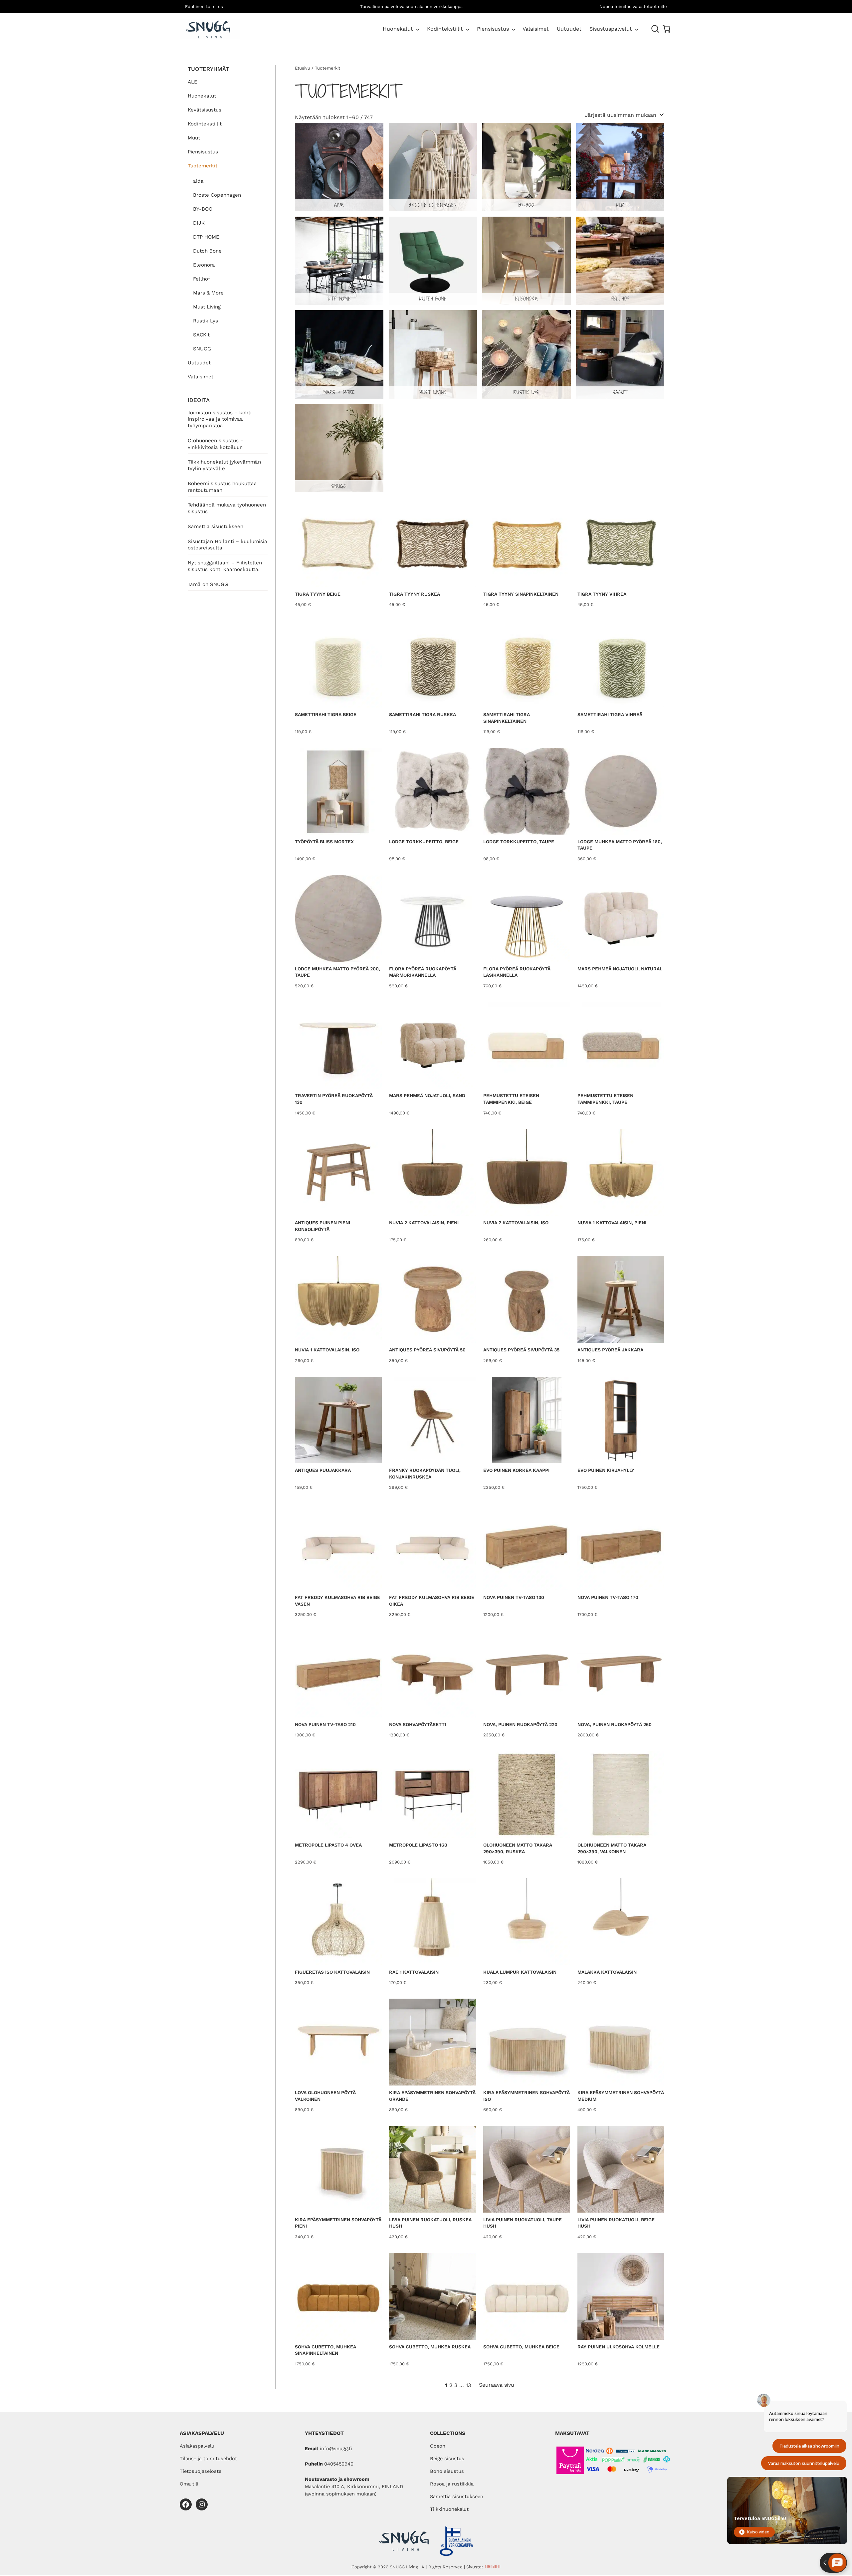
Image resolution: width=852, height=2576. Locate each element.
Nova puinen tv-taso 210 (325, 1724)
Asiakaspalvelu (197, 2446)
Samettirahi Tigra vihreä (610, 714)
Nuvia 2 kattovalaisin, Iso (516, 1223)
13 (468, 2385)
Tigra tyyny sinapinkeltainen (521, 594)
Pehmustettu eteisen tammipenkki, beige (511, 1099)
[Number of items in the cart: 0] (666, 29)
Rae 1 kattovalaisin (414, 1972)
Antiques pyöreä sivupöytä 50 (427, 1350)
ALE (193, 82)
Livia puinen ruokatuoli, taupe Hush (523, 2223)
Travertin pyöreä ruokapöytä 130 (334, 1099)
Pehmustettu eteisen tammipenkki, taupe (605, 1099)
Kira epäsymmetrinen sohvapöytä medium (621, 2096)
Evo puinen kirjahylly (606, 1470)
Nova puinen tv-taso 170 (608, 1597)
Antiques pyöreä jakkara (610, 1350)
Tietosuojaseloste (201, 2471)
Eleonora (204, 265)
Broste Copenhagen (217, 195)
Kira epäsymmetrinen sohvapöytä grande (432, 2096)
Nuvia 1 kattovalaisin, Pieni (612, 1223)
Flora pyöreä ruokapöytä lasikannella (517, 972)
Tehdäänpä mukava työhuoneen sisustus (227, 508)
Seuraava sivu (497, 2385)
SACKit (201, 335)
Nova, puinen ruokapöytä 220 (520, 1724)
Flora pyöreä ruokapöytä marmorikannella (423, 972)
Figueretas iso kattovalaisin (332, 1972)
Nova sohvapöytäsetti (418, 1724)
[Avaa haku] (655, 29)
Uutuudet (199, 363)
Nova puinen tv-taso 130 (514, 1597)
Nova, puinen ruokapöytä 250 (615, 1724)
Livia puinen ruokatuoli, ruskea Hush (430, 2223)
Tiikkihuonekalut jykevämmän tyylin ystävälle (224, 465)
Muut (194, 138)
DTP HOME (206, 237)
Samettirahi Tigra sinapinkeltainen (507, 718)
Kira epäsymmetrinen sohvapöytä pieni (338, 2223)
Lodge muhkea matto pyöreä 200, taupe (337, 972)
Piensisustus (493, 29)
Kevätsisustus (205, 110)
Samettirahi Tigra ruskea (423, 714)
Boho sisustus (447, 2471)
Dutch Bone (207, 251)
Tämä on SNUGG (208, 584)
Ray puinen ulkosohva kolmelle (619, 2347)
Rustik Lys (206, 321)
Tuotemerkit (203, 166)
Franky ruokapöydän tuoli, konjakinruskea (425, 1474)
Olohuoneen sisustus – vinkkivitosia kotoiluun (216, 444)
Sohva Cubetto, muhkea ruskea (430, 2347)
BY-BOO (203, 209)
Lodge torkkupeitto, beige (424, 842)
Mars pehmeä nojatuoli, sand (427, 1095)
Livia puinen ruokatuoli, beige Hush (616, 2223)
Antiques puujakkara (323, 1470)
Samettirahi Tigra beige (326, 714)
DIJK (199, 223)
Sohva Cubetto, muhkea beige (521, 2347)
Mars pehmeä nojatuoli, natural (620, 969)
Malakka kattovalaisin (607, 1972)
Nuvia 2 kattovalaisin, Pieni (424, 1223)
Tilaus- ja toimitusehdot (208, 2459)
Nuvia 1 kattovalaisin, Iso (327, 1350)
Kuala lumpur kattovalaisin (520, 1972)
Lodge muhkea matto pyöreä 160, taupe (620, 845)
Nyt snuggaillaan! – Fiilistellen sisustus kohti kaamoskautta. (225, 566)
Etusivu (303, 68)
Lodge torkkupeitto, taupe (519, 842)
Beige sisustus (447, 2459)
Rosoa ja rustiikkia (452, 2484)
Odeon (438, 2446)
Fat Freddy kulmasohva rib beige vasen (337, 1601)
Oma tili (189, 2484)
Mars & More (208, 293)
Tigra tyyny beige (318, 594)
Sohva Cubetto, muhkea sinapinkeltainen (325, 2350)
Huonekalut (398, 29)
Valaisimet (201, 377)
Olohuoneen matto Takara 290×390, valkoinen (612, 1848)
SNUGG (202, 349)
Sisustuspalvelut (611, 29)
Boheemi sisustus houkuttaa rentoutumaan (222, 487)
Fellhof (202, 279)
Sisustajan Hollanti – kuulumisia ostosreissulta (227, 545)
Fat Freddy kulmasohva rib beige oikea (432, 1601)
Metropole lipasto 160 (418, 1845)
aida (198, 181)
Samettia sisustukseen (215, 526)
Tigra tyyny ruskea (415, 594)
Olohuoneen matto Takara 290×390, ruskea (518, 1848)
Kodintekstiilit (445, 29)
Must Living (207, 307)
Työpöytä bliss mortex (324, 842)
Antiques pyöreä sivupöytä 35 (521, 1350)
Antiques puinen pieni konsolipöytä (322, 1226)
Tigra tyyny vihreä (602, 594)
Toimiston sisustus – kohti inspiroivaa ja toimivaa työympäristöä (220, 419)
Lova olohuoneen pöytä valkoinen (325, 2096)
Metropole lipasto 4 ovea (328, 1845)
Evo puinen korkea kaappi (516, 1470)
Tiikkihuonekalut (449, 2509)
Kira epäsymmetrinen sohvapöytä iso (527, 2096)
